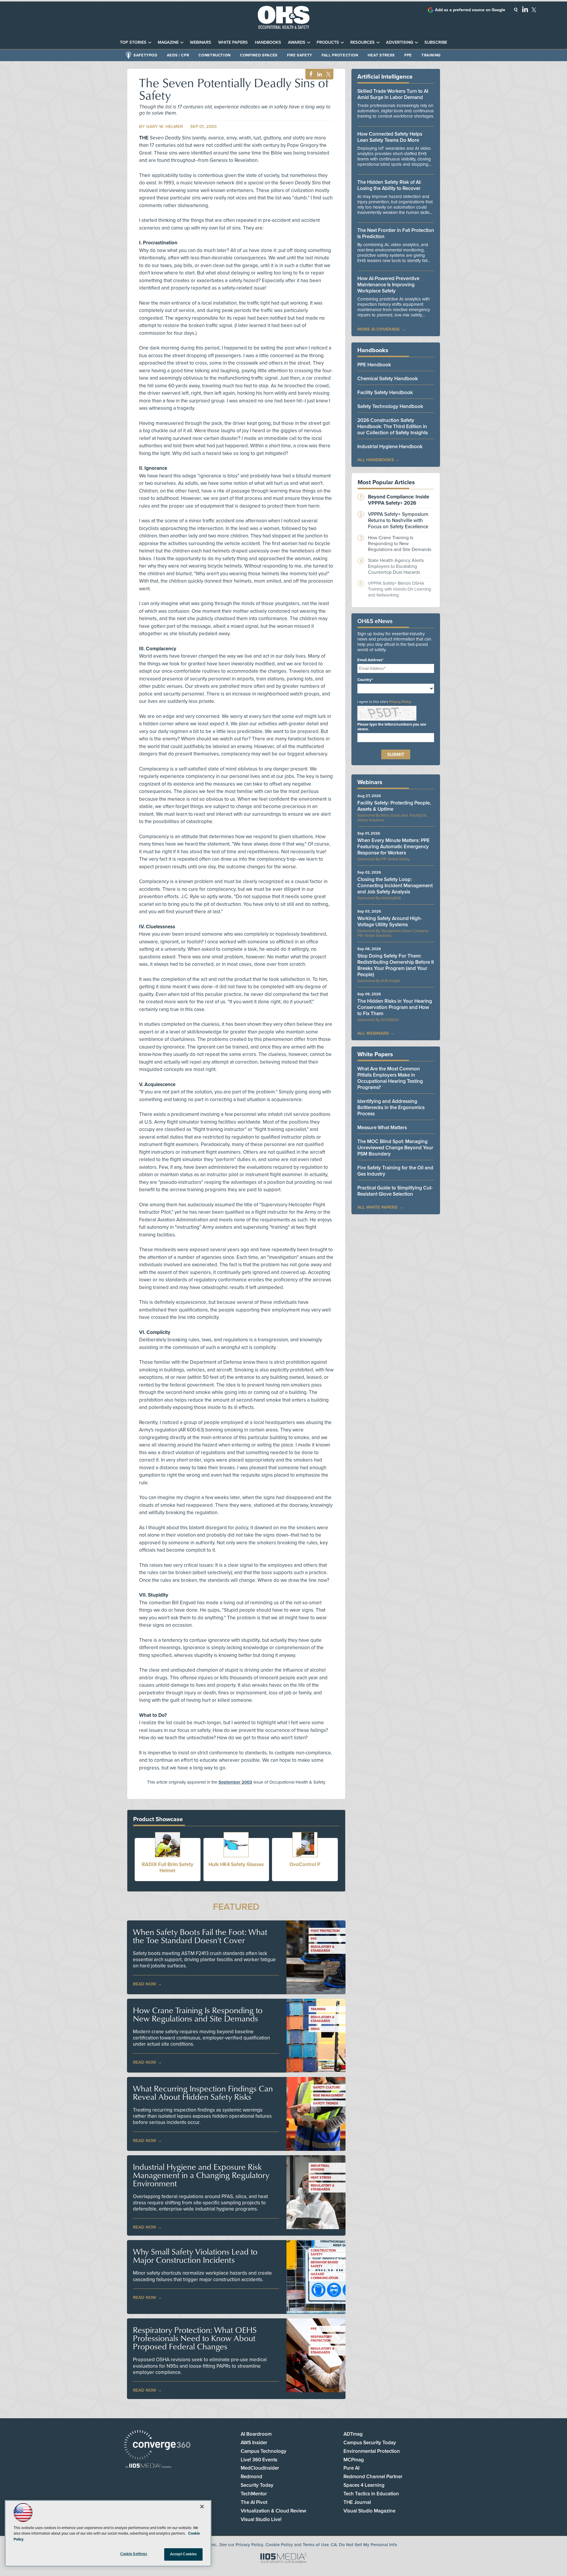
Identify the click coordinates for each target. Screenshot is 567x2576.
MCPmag (354, 2460)
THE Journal (357, 2502)
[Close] (202, 2507)
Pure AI (351, 2468)
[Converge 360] (157, 2446)
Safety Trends (326, 2103)
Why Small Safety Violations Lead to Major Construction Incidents (195, 2256)
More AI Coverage (379, 329)
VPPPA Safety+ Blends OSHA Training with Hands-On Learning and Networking (400, 589)
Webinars (201, 42)
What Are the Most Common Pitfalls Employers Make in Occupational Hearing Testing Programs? (390, 1078)
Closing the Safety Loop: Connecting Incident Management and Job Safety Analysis (395, 886)
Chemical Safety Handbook (388, 379)
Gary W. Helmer (164, 126)
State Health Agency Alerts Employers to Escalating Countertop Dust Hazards (396, 566)
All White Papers (377, 1207)
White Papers (233, 42)
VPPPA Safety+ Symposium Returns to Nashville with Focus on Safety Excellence (398, 520)
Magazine (168, 42)
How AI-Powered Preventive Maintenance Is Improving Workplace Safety (388, 285)
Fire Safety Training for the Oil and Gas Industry (395, 1171)
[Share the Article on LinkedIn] (318, 74)
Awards (297, 42)
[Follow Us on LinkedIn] (525, 9)
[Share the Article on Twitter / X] (328, 74)
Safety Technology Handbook (390, 406)
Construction (215, 55)
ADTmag (353, 2434)
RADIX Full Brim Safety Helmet (168, 1868)
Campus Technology (264, 2451)
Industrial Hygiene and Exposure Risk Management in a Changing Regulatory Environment (201, 2175)
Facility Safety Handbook (385, 393)
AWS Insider (254, 2443)
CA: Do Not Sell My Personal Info (364, 2545)
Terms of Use (316, 2545)
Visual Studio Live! (261, 2519)
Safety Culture (326, 2087)
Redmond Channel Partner (373, 2477)
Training (431, 55)
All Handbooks (376, 460)
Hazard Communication (324, 2276)
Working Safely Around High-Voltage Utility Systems (390, 921)
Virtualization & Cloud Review (273, 2511)
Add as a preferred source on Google (470, 10)
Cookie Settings (134, 2554)
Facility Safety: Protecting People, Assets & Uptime (394, 806)
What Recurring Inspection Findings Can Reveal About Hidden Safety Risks (203, 2093)
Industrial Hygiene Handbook (390, 447)
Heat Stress (381, 55)
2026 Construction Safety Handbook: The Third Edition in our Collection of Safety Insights (393, 426)
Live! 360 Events (259, 2460)
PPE (408, 55)
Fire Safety (300, 55)
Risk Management (328, 2095)
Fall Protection (340, 55)
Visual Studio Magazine (369, 2511)
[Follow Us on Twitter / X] (534, 10)
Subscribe (436, 42)
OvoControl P (305, 1864)
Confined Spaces (259, 55)
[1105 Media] (148, 2466)
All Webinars (373, 1033)
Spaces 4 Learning (364, 2485)
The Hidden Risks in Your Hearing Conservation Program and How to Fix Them (395, 1007)
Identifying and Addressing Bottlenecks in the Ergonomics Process (391, 1107)
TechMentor (254, 2494)
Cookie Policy (279, 2545)
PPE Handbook (374, 365)
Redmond (251, 2477)
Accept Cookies (184, 2554)
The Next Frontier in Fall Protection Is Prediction (396, 233)
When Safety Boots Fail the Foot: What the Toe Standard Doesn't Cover (200, 1936)
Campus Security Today (370, 2443)
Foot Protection (325, 1931)
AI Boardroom (256, 2434)
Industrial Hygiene (320, 2168)
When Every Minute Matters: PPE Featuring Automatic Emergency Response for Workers (394, 847)
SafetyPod (145, 55)
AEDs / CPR (178, 55)
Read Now (145, 1984)
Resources (362, 42)
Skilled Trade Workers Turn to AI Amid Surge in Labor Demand (393, 94)
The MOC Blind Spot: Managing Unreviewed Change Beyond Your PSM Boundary (395, 1148)
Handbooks (268, 42)
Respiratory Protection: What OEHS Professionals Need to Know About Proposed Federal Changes (195, 2338)
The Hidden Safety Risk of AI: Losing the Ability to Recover (389, 185)
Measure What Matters (382, 1128)
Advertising (400, 42)
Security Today (257, 2485)
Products (328, 42)
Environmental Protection (372, 2451)
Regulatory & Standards (322, 1949)
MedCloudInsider (260, 2468)
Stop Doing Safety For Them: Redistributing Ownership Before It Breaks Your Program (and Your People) (396, 965)
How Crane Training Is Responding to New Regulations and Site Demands (198, 2014)
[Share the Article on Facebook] (309, 74)
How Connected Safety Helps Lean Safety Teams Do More (390, 137)
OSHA (315, 2029)
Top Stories (133, 42)
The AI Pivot (254, 2502)
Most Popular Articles (386, 482)
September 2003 (235, 1782)
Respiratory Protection (321, 2339)
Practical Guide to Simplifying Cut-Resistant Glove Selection (395, 1191)
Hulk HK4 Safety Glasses (236, 1864)
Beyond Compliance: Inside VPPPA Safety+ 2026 (399, 500)
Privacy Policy (400, 702)
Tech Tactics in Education (371, 2494)
